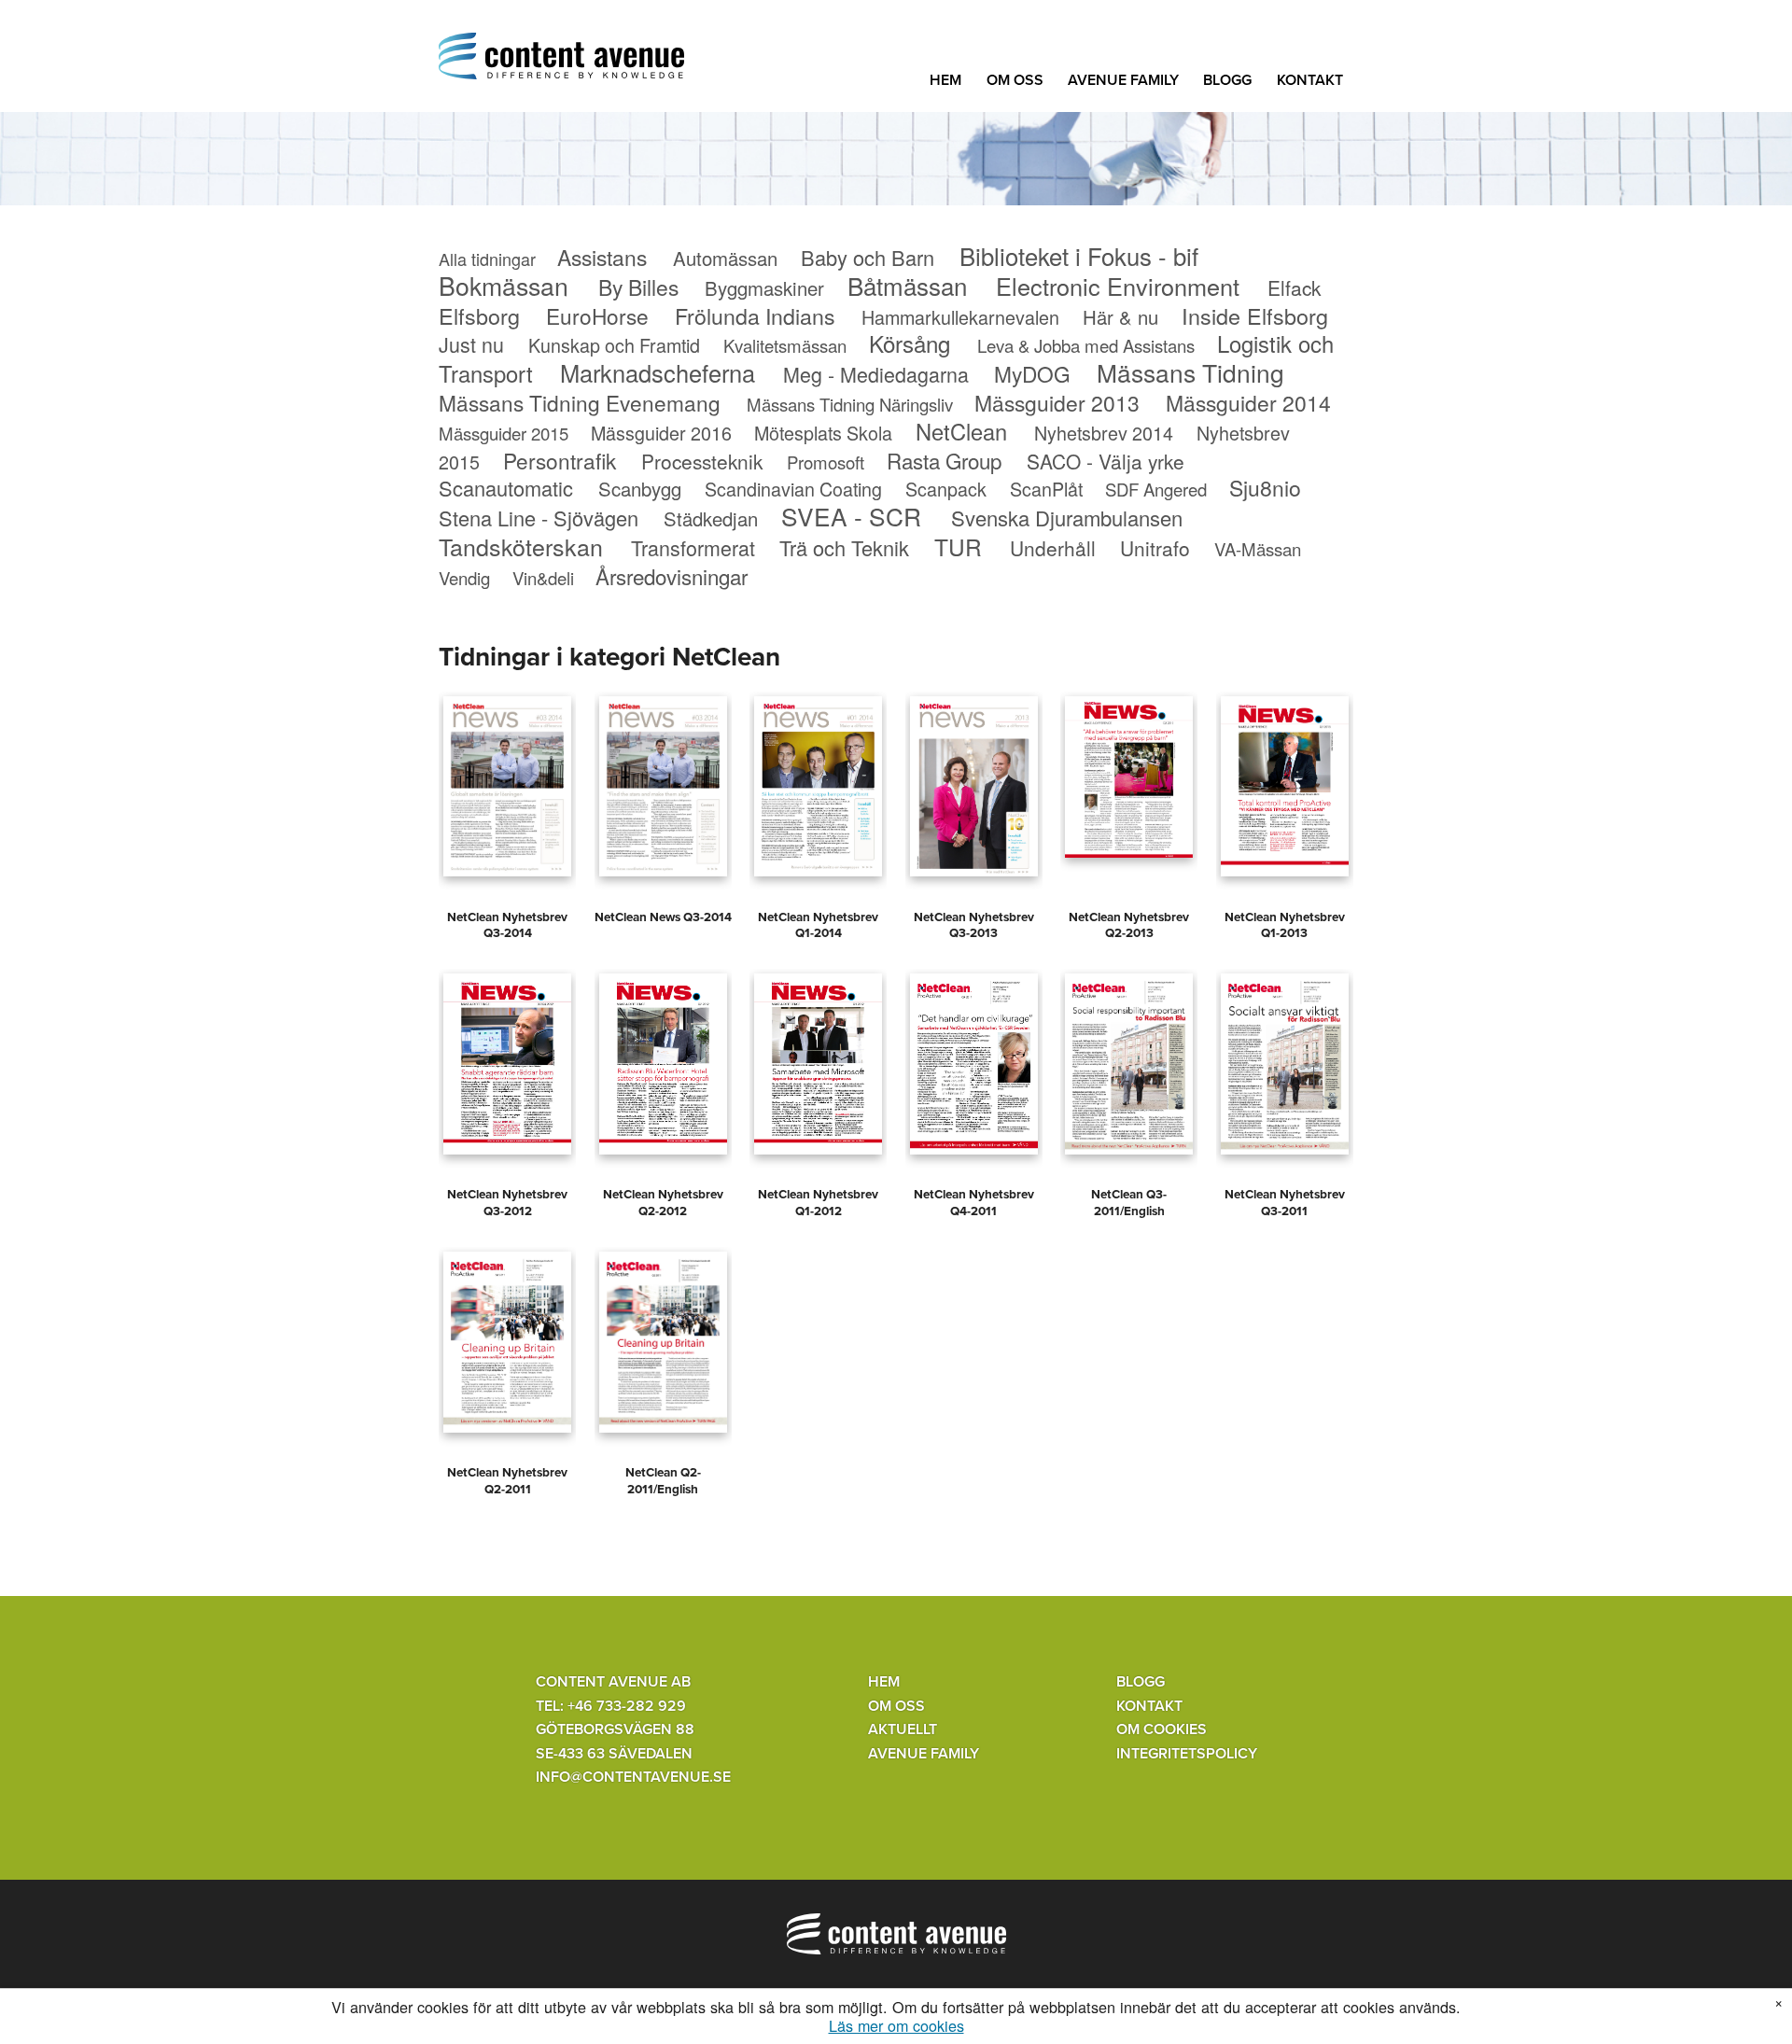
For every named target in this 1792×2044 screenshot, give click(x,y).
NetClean (961, 431)
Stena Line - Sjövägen (539, 518)
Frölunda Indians (755, 315)
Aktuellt (903, 1729)
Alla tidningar (487, 259)
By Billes (638, 287)
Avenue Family (1123, 80)
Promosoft (826, 462)
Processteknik (702, 461)
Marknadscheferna (658, 372)
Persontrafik (560, 460)
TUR (958, 546)
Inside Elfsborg (1255, 315)
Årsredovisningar (672, 576)
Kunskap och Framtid (614, 345)
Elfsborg (479, 315)
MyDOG (1032, 373)
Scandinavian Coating (793, 489)
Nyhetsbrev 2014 (1104, 433)
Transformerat (693, 547)
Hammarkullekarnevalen (960, 317)
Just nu (471, 344)
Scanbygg (640, 489)
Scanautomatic (506, 488)
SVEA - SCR (851, 516)
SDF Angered (1156, 489)
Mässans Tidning (1190, 372)
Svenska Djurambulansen (1067, 518)
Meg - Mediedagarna (876, 374)
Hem (945, 80)
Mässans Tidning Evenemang (580, 402)
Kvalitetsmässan (785, 345)
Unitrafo (1155, 548)
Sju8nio (1265, 488)
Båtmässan (907, 285)
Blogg (1227, 80)
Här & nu (1120, 317)
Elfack (1294, 287)
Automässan (725, 258)
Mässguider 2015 (504, 433)
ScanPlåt (1046, 489)
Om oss (1015, 80)
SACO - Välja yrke (1106, 461)
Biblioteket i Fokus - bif (1079, 255)
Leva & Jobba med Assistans (1086, 345)
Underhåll (1053, 548)
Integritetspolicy (1187, 1754)
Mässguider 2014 (1248, 403)
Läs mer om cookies (896, 2026)
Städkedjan (711, 518)
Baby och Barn (868, 257)
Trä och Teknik (844, 547)
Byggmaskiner (764, 288)
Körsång (910, 343)
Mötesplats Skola (823, 433)
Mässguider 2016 (661, 433)
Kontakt (1310, 80)
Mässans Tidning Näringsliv (850, 404)
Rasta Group (944, 460)
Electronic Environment (1118, 286)
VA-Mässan (1258, 549)
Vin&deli (543, 578)
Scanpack (946, 489)
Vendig (464, 578)
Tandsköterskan (521, 546)
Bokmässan (504, 285)
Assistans (602, 257)
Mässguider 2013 (1057, 403)
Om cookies (1162, 1729)
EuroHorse (597, 315)
